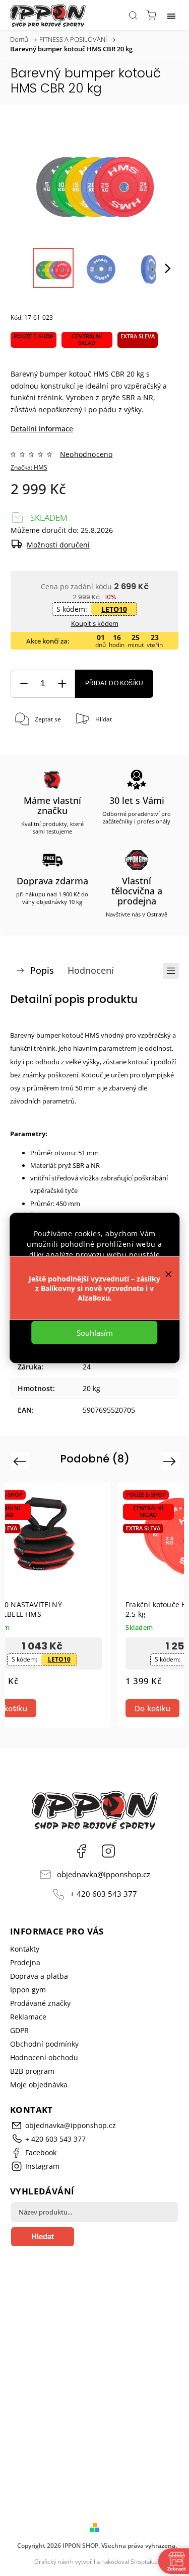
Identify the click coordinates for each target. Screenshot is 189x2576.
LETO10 (114, 609)
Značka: (29, 467)
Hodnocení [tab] (91, 970)
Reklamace (28, 2017)
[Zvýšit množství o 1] (62, 684)
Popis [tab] (42, 970)
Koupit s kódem (95, 623)
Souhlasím (95, 1333)
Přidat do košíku (114, 683)
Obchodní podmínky (44, 2044)
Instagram (108, 1851)
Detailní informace (42, 429)
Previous (21, 1461)
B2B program (32, 2071)
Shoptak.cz (145, 2562)
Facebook (81, 1851)
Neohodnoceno (86, 454)
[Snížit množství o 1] (24, 684)
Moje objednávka (39, 2085)
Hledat (43, 2236)
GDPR (19, 2030)
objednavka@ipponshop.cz (104, 1874)
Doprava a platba (39, 1976)
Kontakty (25, 1949)
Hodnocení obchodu (44, 2057)
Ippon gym (28, 1990)
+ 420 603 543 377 (104, 1894)
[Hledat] (133, 15)
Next (171, 1461)
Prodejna (25, 1962)
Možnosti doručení (58, 545)
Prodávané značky (40, 2003)
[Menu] (171, 15)
